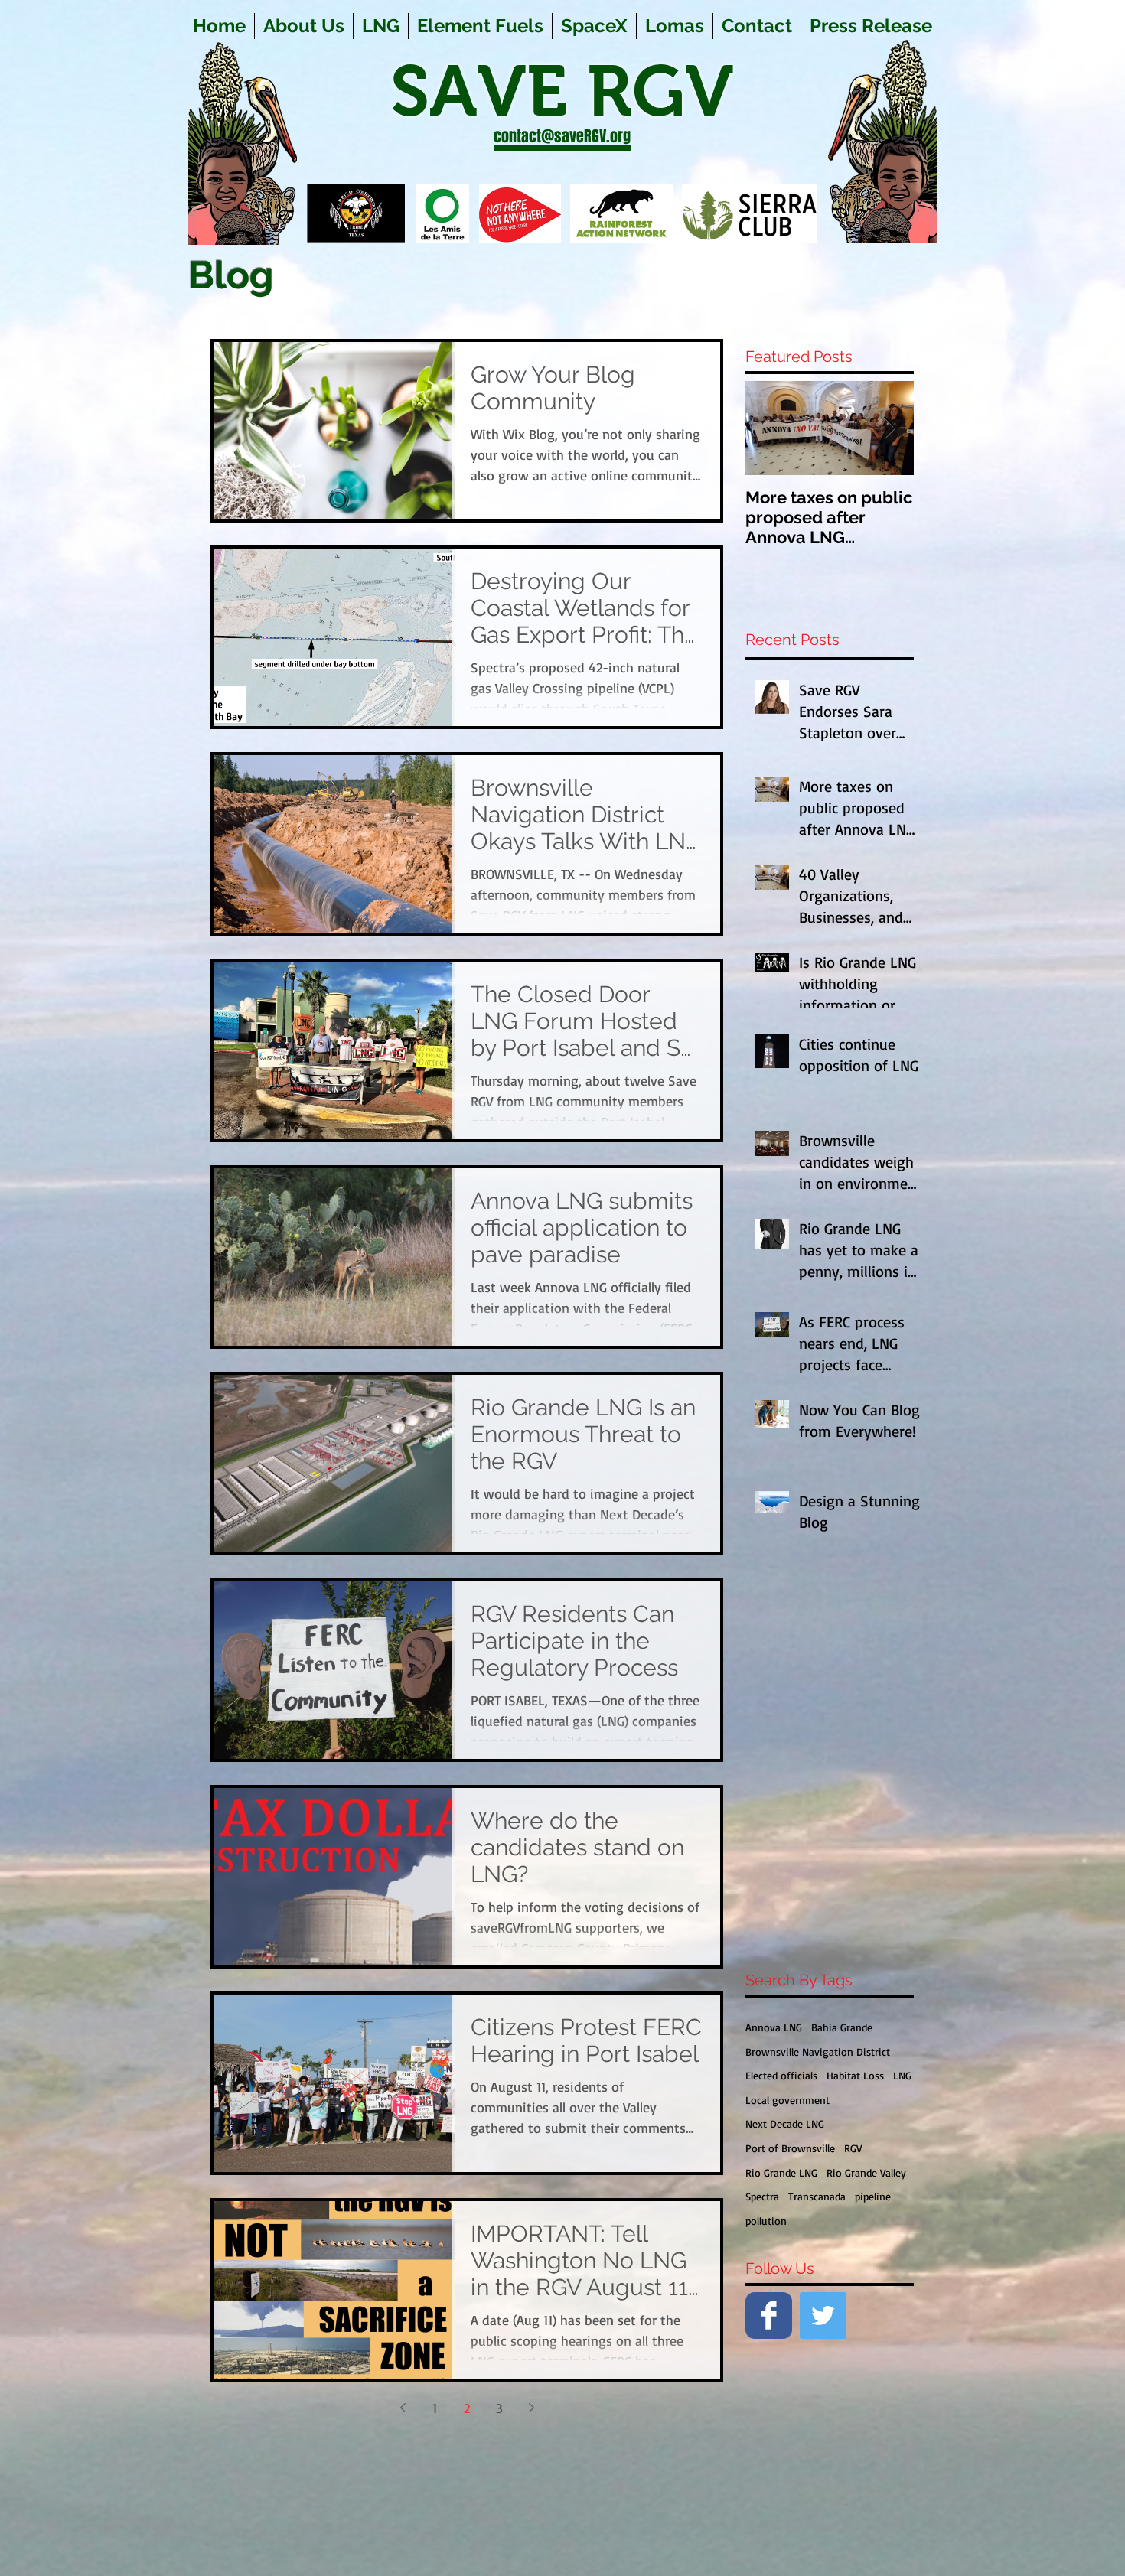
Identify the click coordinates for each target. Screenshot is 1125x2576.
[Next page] (531, 2408)
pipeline (873, 2196)
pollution (766, 2221)
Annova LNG (774, 2027)
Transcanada (817, 2196)
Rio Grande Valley (866, 2172)
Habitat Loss (855, 2075)
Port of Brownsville (790, 2148)
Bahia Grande (842, 2027)
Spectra (762, 2196)
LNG (902, 2075)
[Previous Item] (770, 428)
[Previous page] (403, 2408)
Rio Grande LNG (781, 2172)
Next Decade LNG (785, 2123)
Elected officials (781, 2075)
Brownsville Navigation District (818, 2052)
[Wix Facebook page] (769, 2315)
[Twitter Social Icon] (823, 2315)
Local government (787, 2100)
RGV (853, 2148)
